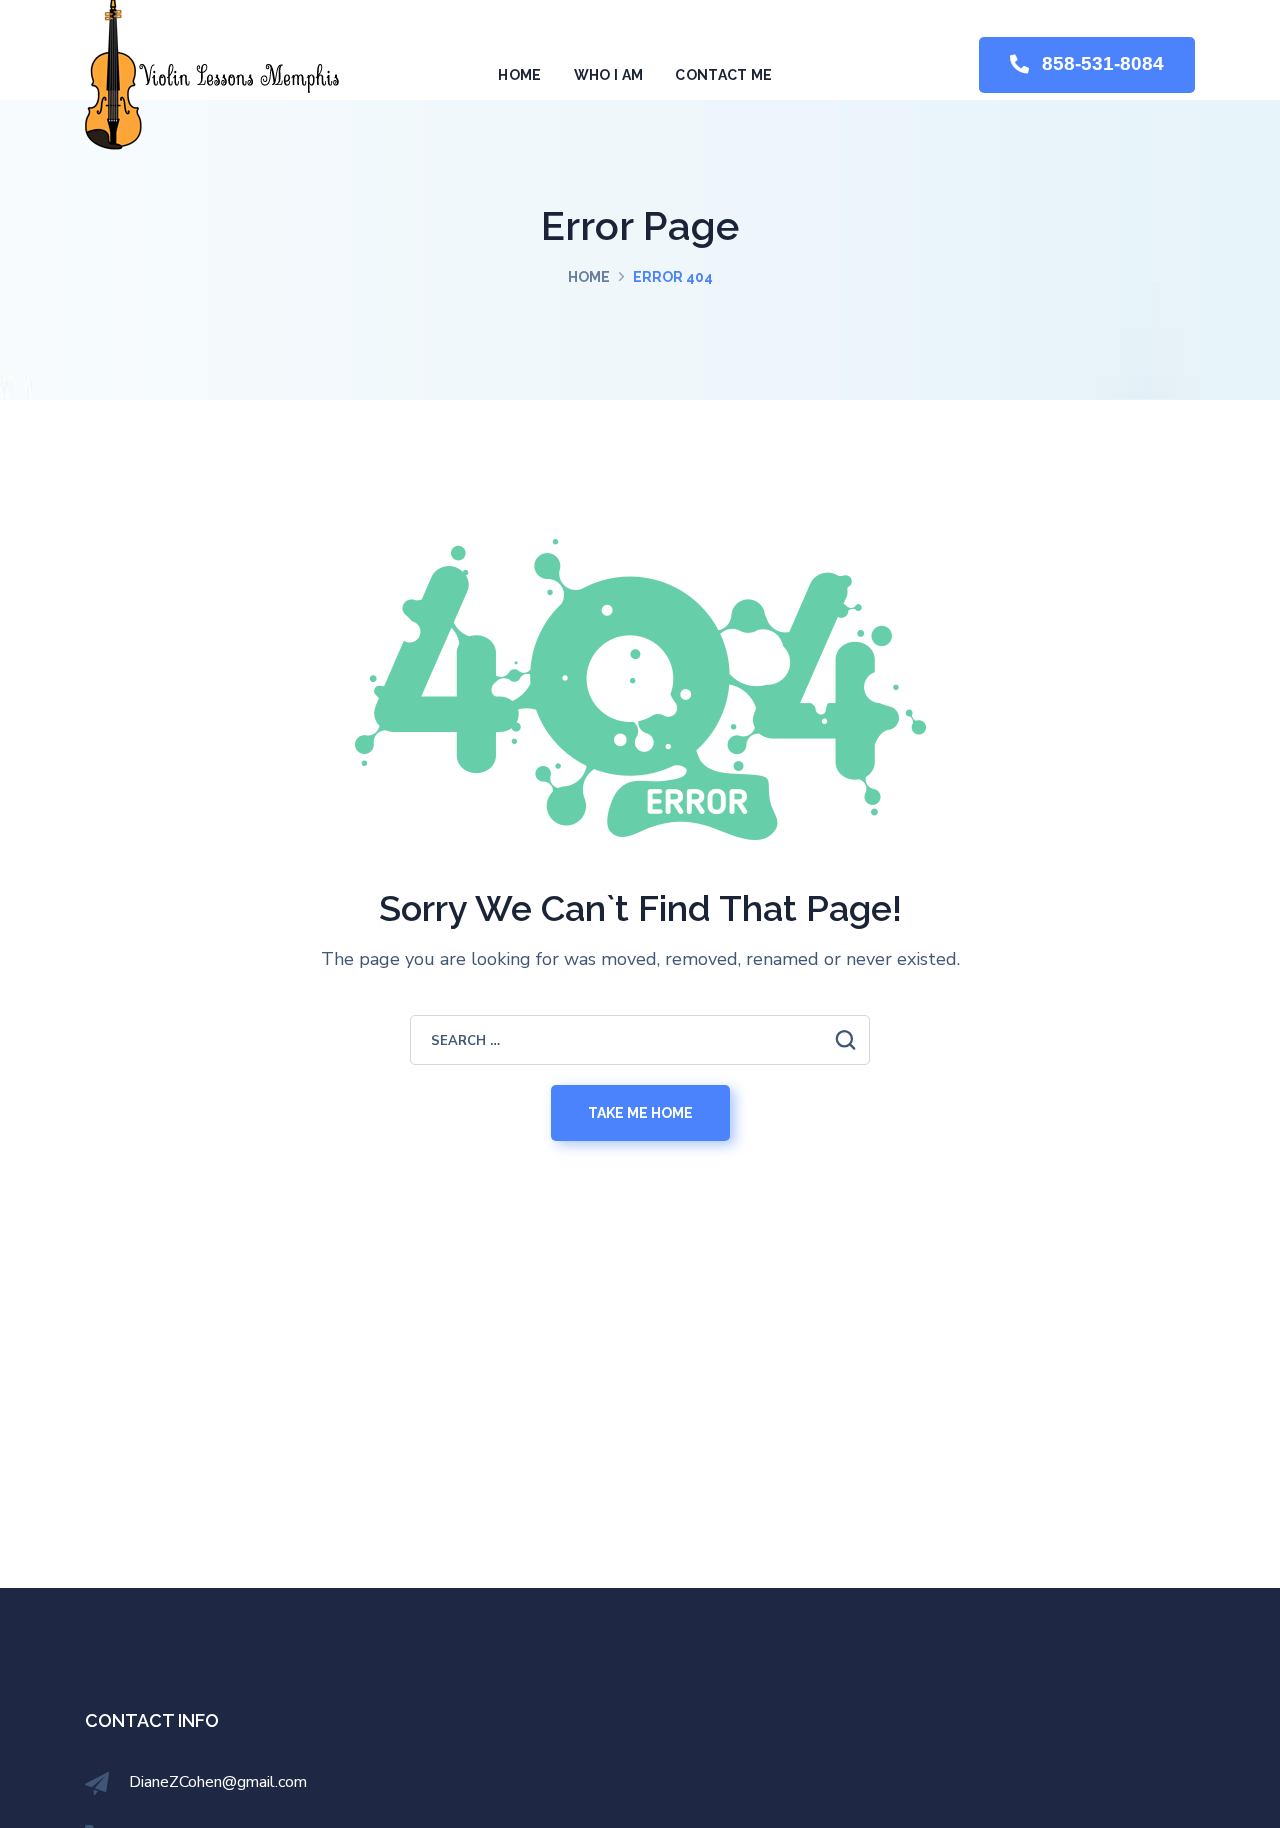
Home (589, 277)
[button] (1087, 65)
